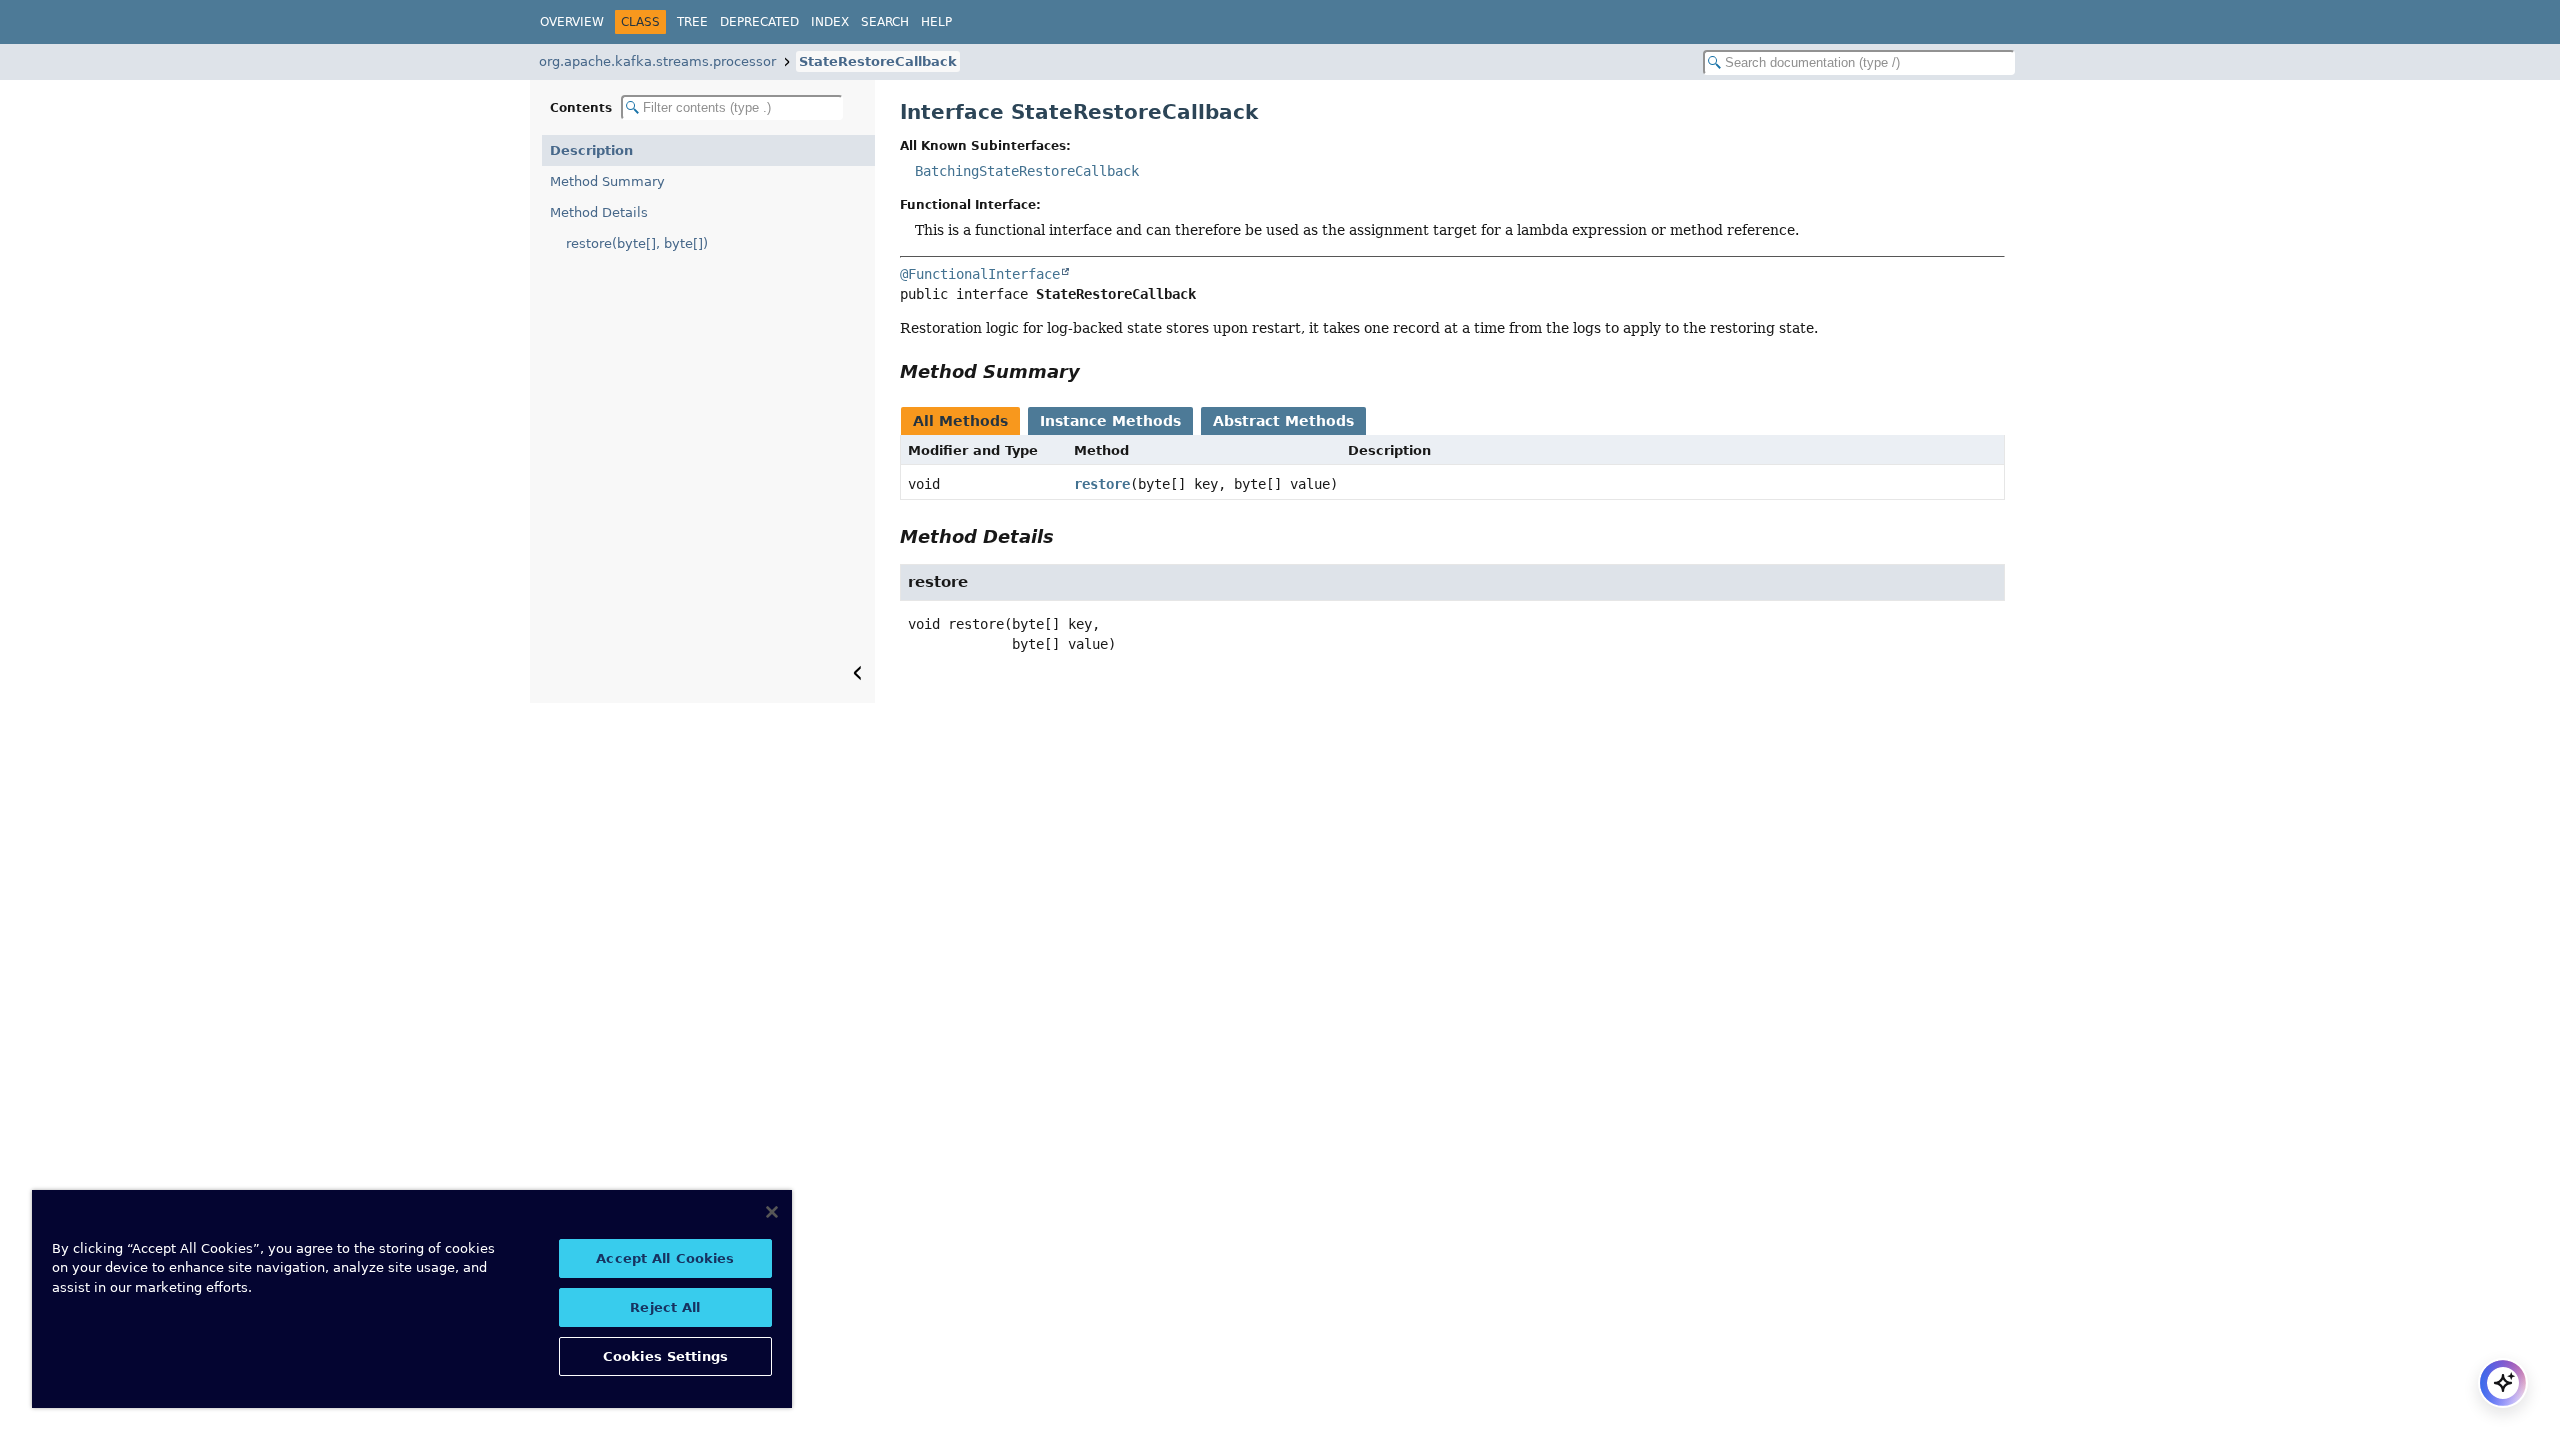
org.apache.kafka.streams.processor (657, 61)
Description (591, 150)
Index (830, 22)
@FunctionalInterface (980, 274)
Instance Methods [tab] (1110, 421)
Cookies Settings (665, 1356)
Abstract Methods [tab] (1283, 421)
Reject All (665, 1307)
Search (885, 22)
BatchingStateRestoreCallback (1027, 171)
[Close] (772, 1212)
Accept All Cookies (665, 1258)
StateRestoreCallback (878, 61)
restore (1102, 484)
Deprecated (759, 22)
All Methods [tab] (960, 421)
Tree (692, 22)
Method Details (599, 212)
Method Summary (607, 181)
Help (936, 22)
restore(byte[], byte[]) (637, 243)
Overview (572, 22)
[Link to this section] (1094, 371)
